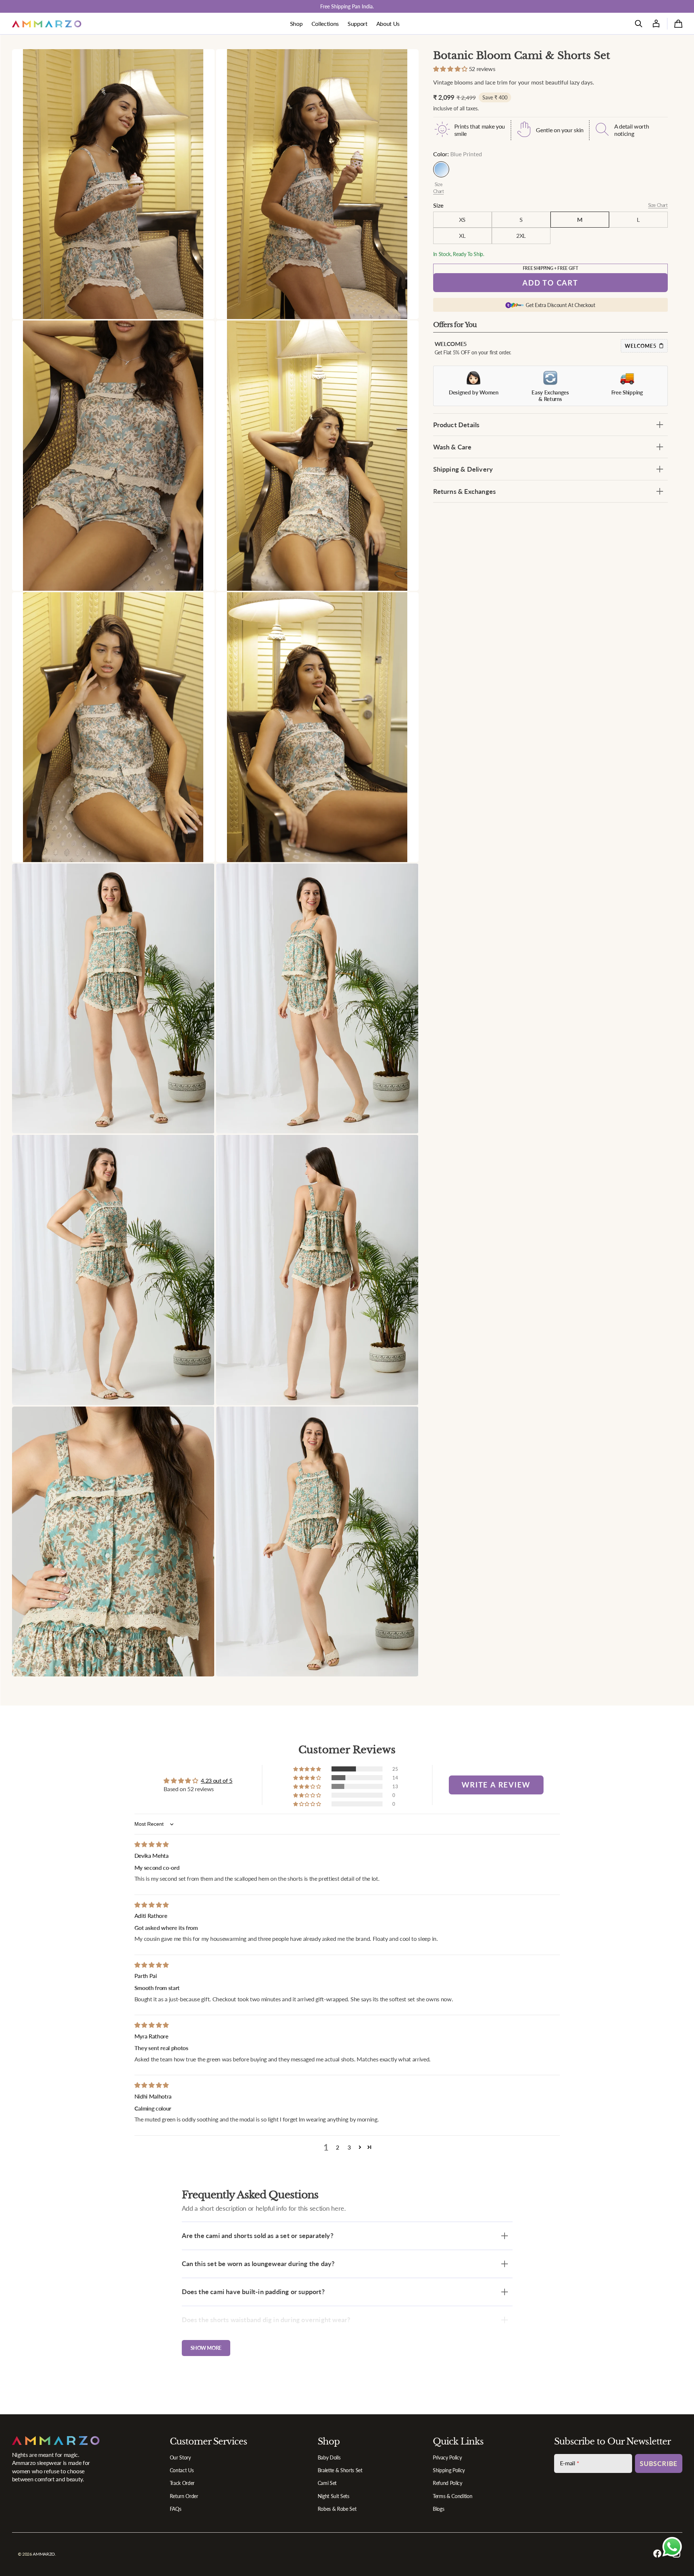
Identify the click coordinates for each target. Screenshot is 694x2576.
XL (462, 235)
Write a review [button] (496, 1785)
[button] (639, 24)
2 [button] (338, 2147)
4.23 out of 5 (217, 1780)
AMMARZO (44, 2554)
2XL (521, 235)
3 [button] (349, 2147)
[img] (152, 1844)
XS (462, 219)
